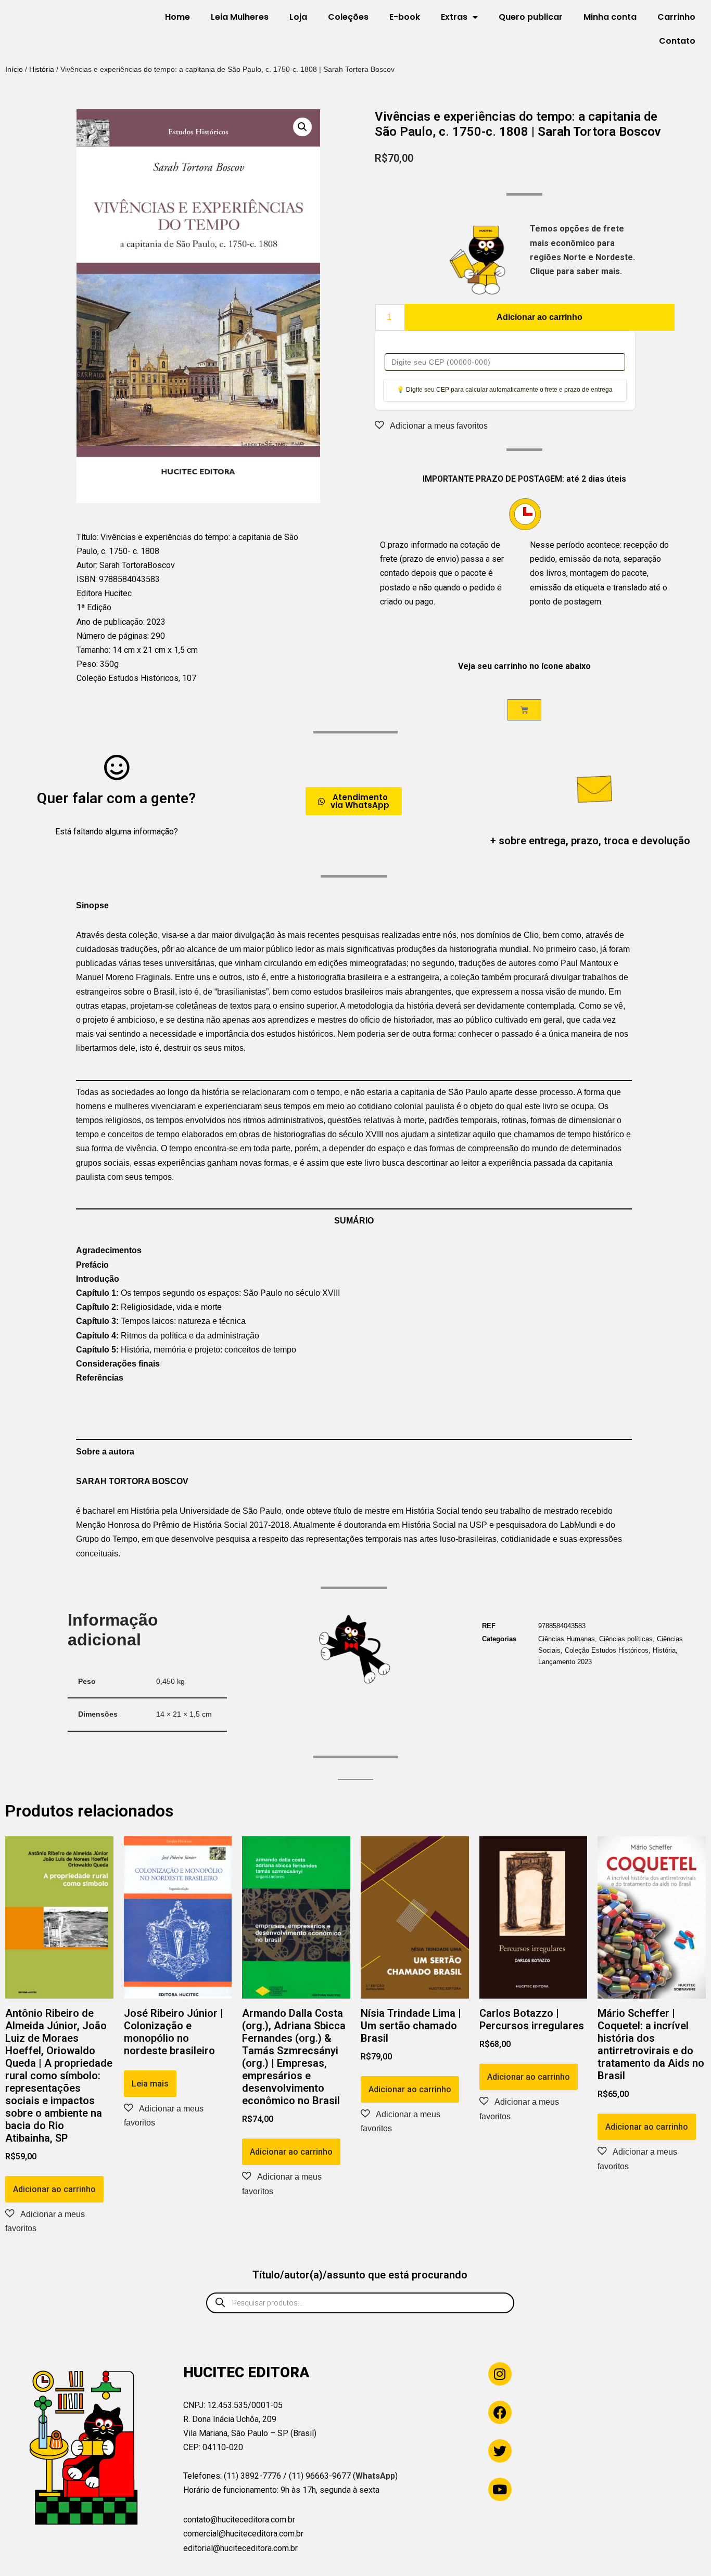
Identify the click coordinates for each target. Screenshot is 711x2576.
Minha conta (610, 17)
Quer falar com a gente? (116, 798)
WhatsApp (375, 2476)
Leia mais (150, 2084)
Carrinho (676, 17)
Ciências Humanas (567, 1639)
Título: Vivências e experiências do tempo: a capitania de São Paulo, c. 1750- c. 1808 (187, 544)
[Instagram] (500, 2374)
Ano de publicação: (112, 622)
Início (14, 69)
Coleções (348, 17)
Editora (90, 593)
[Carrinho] (524, 710)
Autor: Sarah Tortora (112, 565)
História (42, 69)
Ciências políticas (626, 1639)
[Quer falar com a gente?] (117, 767)
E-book (405, 17)
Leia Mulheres (240, 17)
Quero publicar (531, 17)
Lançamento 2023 (565, 1662)
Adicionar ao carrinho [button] (54, 2189)
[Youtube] (500, 2489)
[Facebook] (500, 2412)
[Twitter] (500, 2451)
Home (177, 17)
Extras (454, 17)
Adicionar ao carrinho (539, 317)
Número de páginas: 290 (121, 636)
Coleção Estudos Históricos (607, 1650)
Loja (298, 17)
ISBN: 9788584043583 (118, 579)
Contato (677, 41)
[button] (302, 127)
